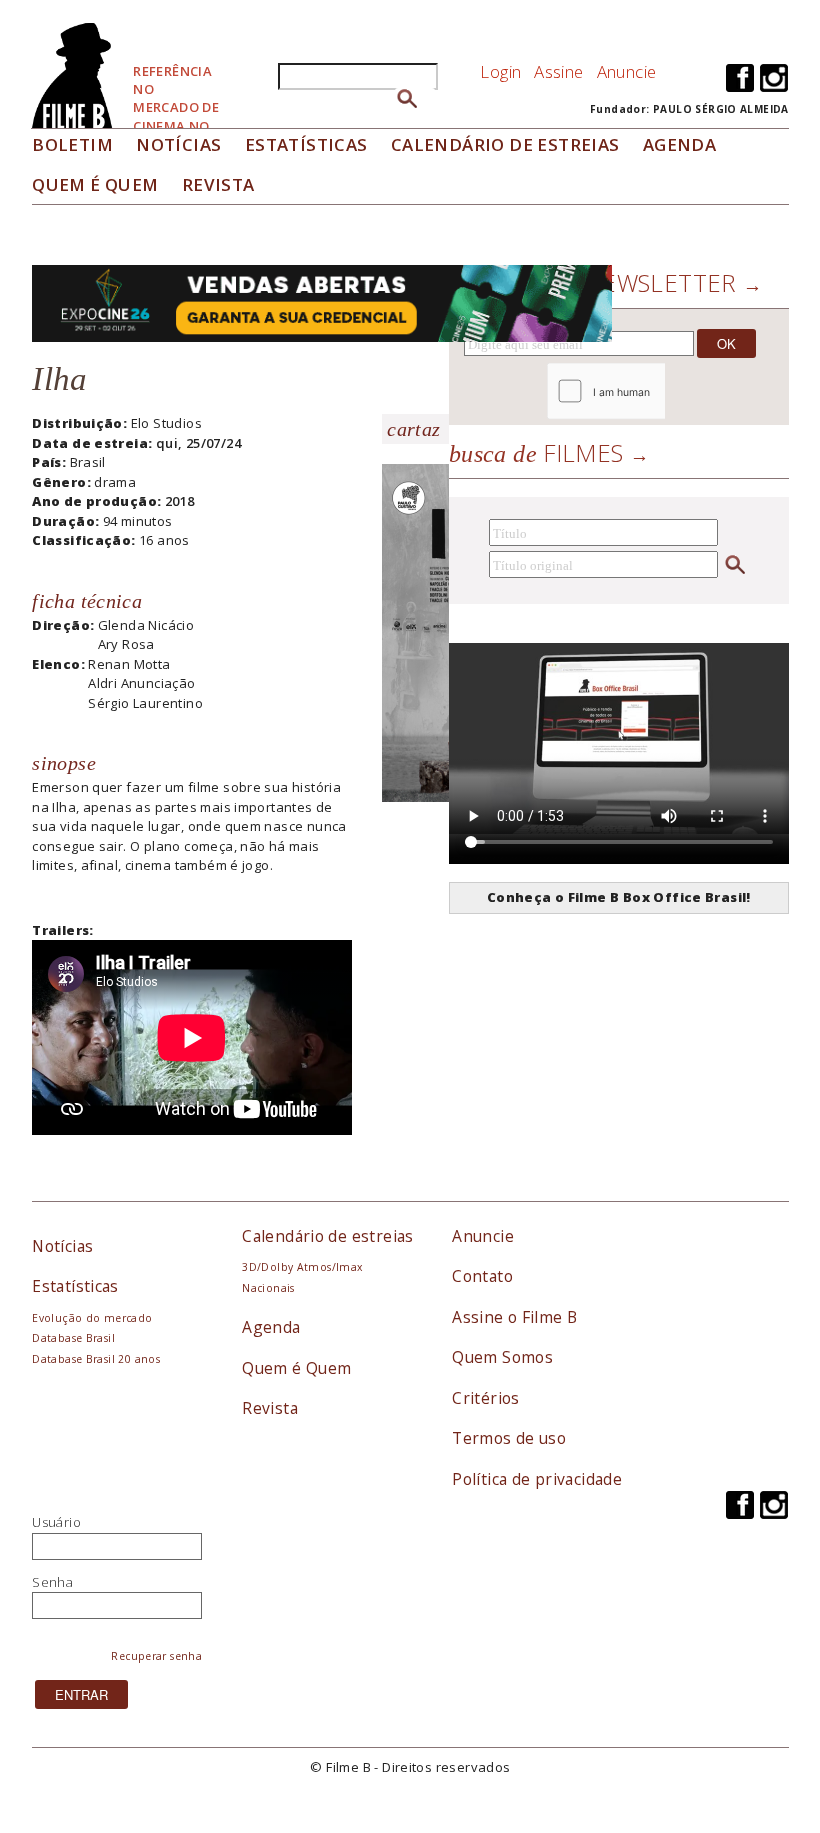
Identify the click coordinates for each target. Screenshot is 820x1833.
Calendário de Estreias (505, 144)
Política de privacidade (537, 1479)
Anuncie (627, 71)
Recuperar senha (156, 1656)
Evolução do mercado (92, 1318)
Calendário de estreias (328, 1236)
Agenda (679, 144)
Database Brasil (73, 1338)
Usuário (56, 1522)
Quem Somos (502, 1357)
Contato (482, 1276)
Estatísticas (306, 144)
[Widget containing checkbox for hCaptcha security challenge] (660, 391)
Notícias (178, 144)
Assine (558, 71)
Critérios (486, 1398)
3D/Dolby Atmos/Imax (302, 1267)
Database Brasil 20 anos (96, 1359)
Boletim (72, 144)
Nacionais (268, 1288)
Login (500, 71)
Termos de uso (509, 1438)
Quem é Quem (296, 1368)
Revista (218, 184)
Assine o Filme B (514, 1317)
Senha (52, 1582)
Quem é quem (95, 184)
